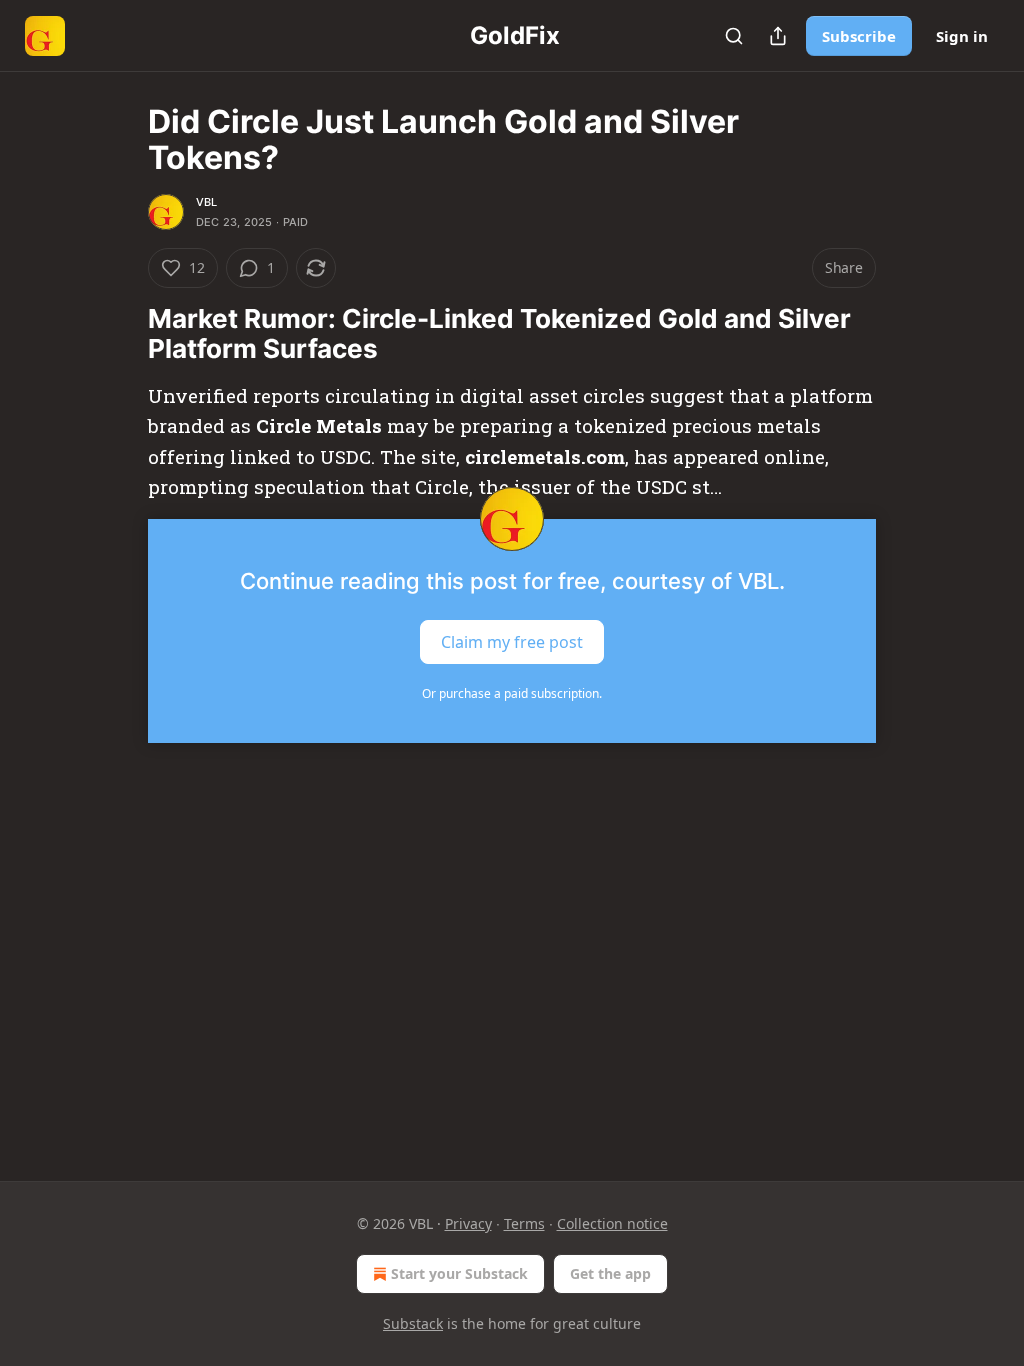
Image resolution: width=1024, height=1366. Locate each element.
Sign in (962, 36)
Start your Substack (459, 1273)
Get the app (610, 1273)
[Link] (120, 334)
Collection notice (612, 1223)
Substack (413, 1323)
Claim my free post (512, 641)
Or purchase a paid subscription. (512, 693)
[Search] (734, 36)
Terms (524, 1223)
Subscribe (859, 36)
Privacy (468, 1223)
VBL (207, 202)
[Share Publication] (778, 36)
